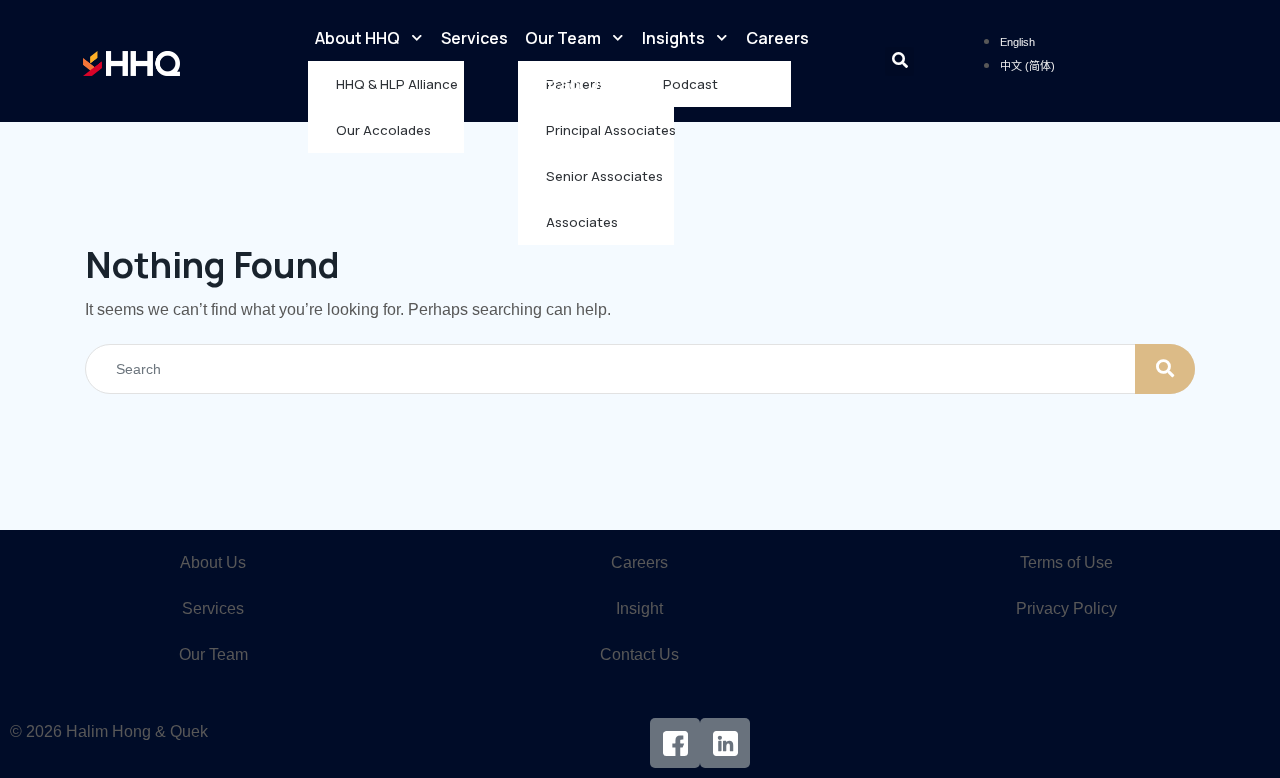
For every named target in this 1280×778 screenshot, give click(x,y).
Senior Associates (604, 176)
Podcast (690, 84)
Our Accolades (383, 130)
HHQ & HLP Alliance (397, 84)
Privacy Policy (1066, 608)
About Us (213, 562)
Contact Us (564, 84)
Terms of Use (1066, 562)
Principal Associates (610, 130)
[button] (899, 61)
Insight (639, 608)
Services (474, 38)
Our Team (563, 38)
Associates (582, 222)
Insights (673, 38)
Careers (777, 38)
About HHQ (357, 38)
